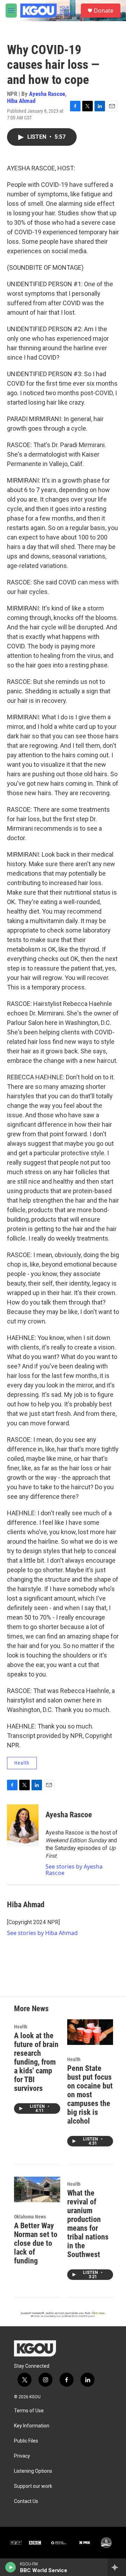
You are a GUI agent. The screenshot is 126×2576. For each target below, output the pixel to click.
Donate (104, 11)
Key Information (32, 2426)
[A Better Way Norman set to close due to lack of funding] (37, 2189)
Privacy (22, 2456)
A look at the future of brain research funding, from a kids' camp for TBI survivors (36, 2062)
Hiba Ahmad (21, 101)
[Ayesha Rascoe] (23, 1825)
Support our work (33, 2486)
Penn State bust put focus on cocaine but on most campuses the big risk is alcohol (90, 2095)
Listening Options (33, 2471)
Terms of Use (29, 2411)
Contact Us (26, 2501)
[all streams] (117, 2567)
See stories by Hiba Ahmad (42, 1933)
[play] (11, 2567)
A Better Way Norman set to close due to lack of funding (36, 2243)
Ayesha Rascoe (47, 94)
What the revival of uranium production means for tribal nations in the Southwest (88, 2224)
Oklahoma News (30, 2217)
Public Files (26, 2441)
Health (22, 1763)
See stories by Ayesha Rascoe (74, 1870)
